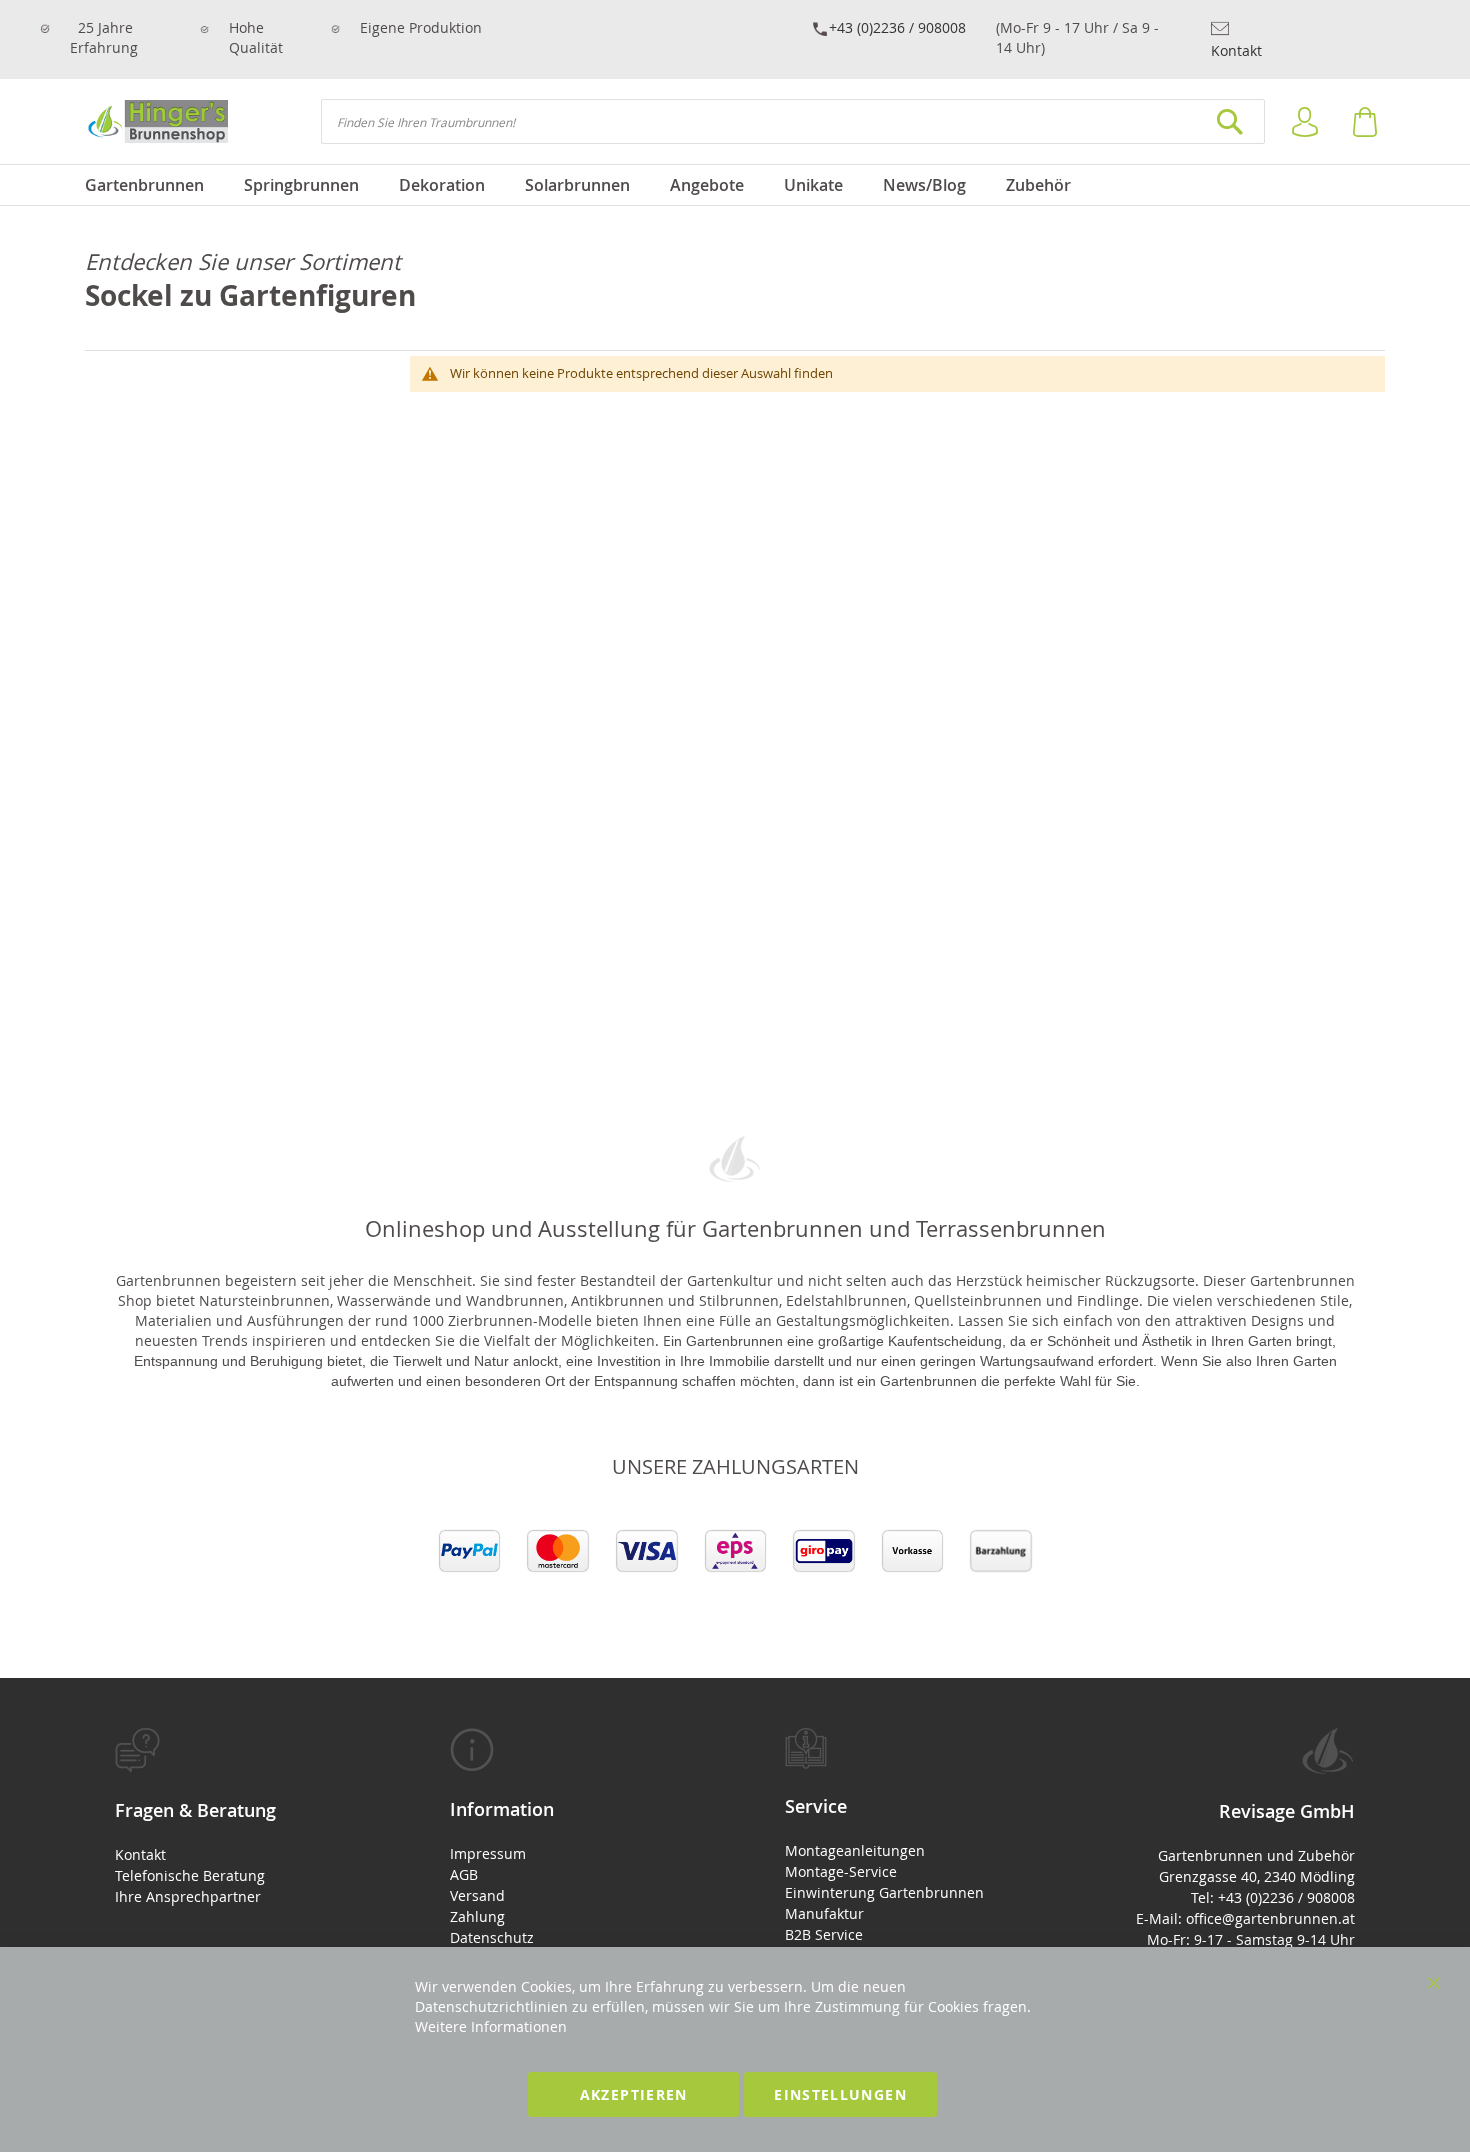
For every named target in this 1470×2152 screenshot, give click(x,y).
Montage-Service (841, 1871)
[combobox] (793, 121)
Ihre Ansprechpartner (188, 1896)
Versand (477, 1895)
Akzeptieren (634, 2094)
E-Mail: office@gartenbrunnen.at (1245, 1918)
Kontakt (1236, 50)
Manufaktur (824, 1913)
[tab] (232, 1817)
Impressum (488, 1853)
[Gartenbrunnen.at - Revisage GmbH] (156, 121)
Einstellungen (840, 2094)
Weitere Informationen (491, 2026)
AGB (464, 1874)
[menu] (735, 185)
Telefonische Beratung (190, 1875)
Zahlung (477, 1916)
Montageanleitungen (855, 1850)
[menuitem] (154, 185)
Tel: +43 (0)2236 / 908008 (1273, 1897)
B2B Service (824, 1934)
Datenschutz (492, 1937)
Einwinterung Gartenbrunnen (884, 1892)
